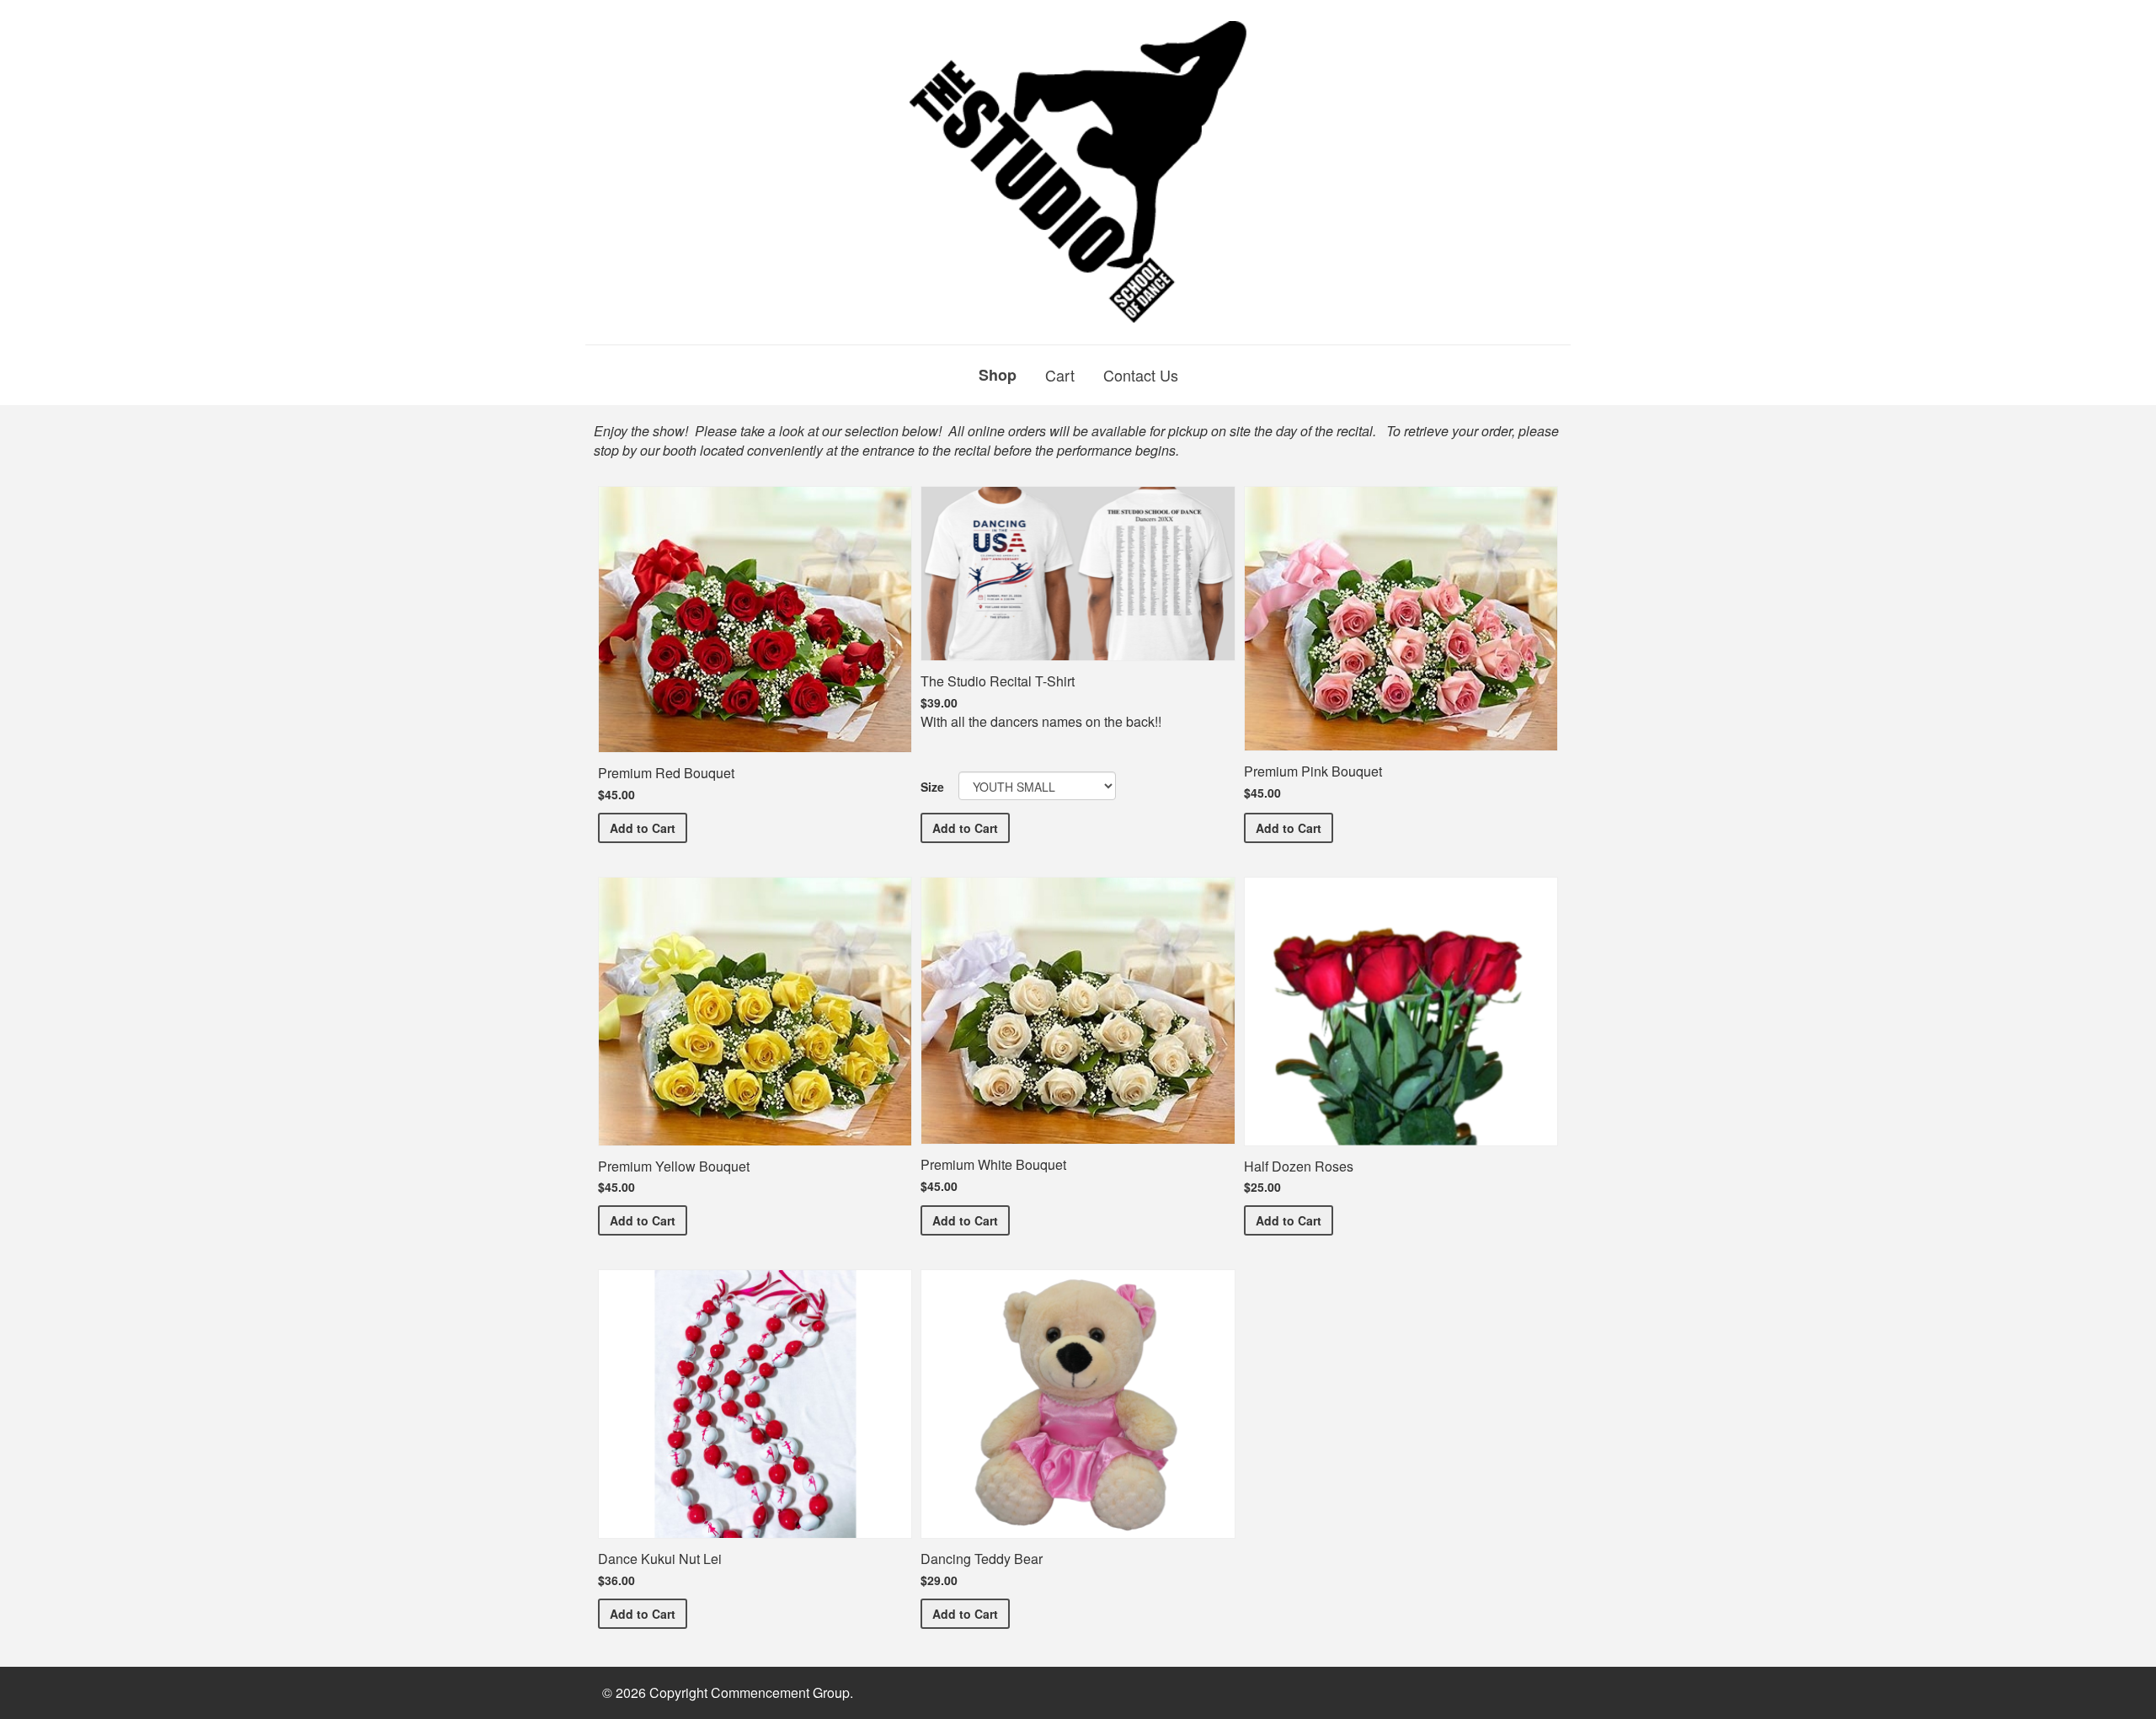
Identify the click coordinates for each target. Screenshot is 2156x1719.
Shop (998, 375)
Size (932, 787)
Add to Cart (648, 827)
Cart (1060, 375)
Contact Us (1141, 375)
